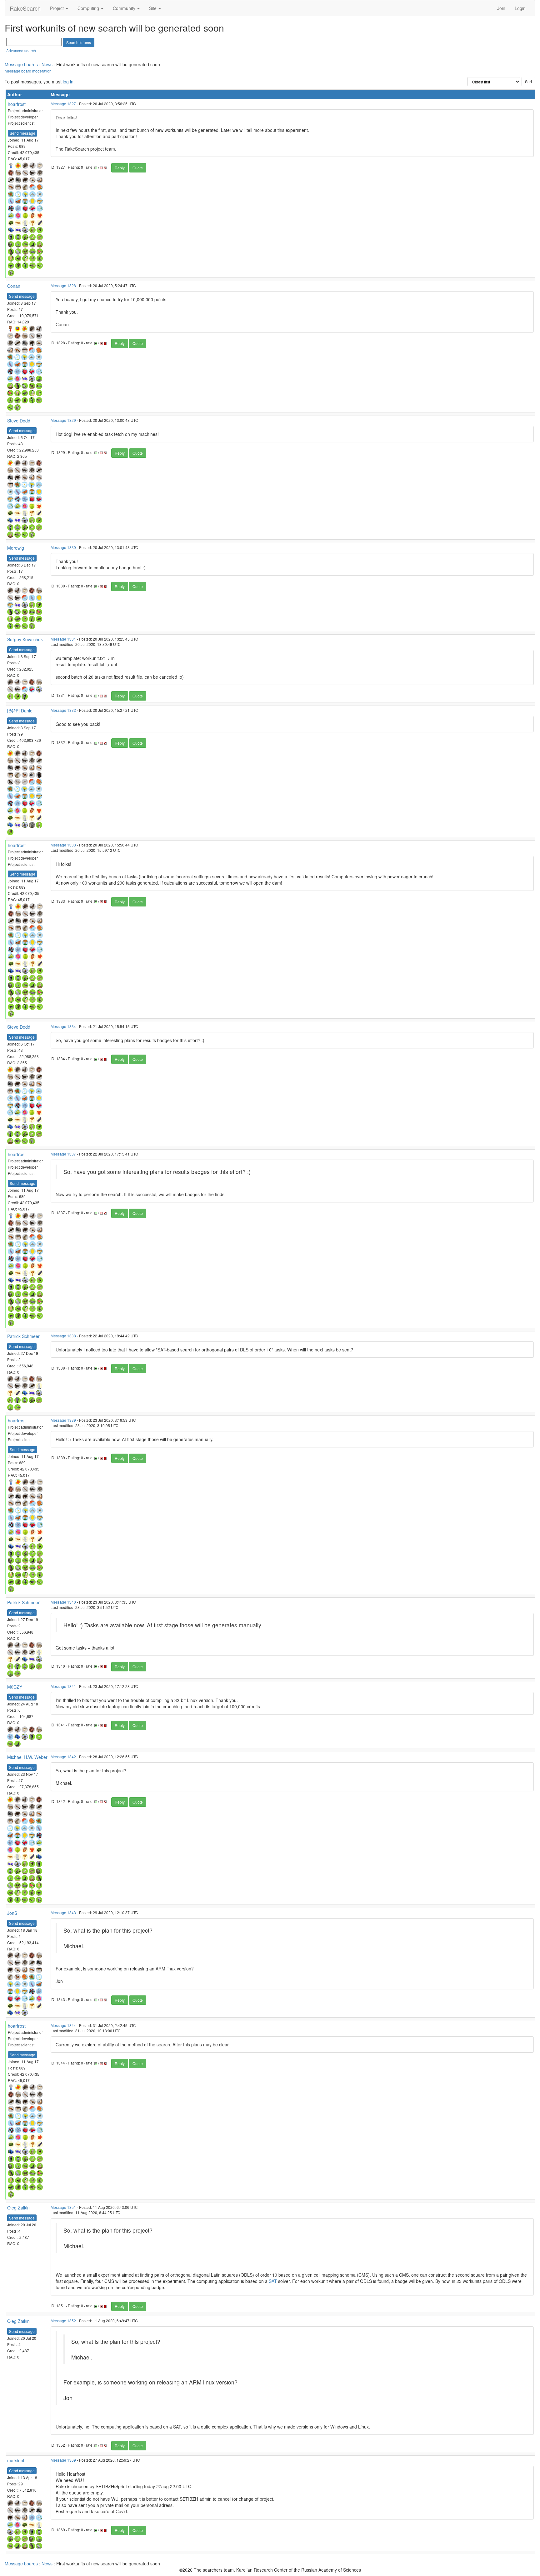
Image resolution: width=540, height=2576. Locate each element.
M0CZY (15, 1687)
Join (501, 8)
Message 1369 (63, 2460)
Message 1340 (63, 1602)
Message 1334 (63, 1026)
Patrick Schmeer (23, 1336)
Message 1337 (63, 1154)
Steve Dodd (19, 421)
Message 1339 (63, 1420)
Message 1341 (63, 1686)
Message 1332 (63, 710)
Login (520, 8)
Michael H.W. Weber (27, 1757)
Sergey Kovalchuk (25, 639)
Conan (14, 286)
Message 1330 (63, 547)
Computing (89, 8)
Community (125, 8)
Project (57, 8)
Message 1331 (63, 639)
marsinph (16, 2460)
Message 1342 (63, 1757)
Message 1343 (63, 1912)
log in (68, 82)
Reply (120, 168)
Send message (22, 133)
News (47, 64)
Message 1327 (63, 104)
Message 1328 (63, 285)
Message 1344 (63, 2025)
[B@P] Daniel (20, 711)
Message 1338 (63, 1336)
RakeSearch (25, 8)
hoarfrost (17, 104)
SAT (273, 2281)
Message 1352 (63, 2321)
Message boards (21, 64)
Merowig (16, 548)
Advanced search (21, 50)
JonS (12, 1913)
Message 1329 (63, 420)
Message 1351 (63, 2207)
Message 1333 (63, 845)
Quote (138, 168)
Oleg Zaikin (18, 2208)
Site (153, 8)
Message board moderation (28, 71)
